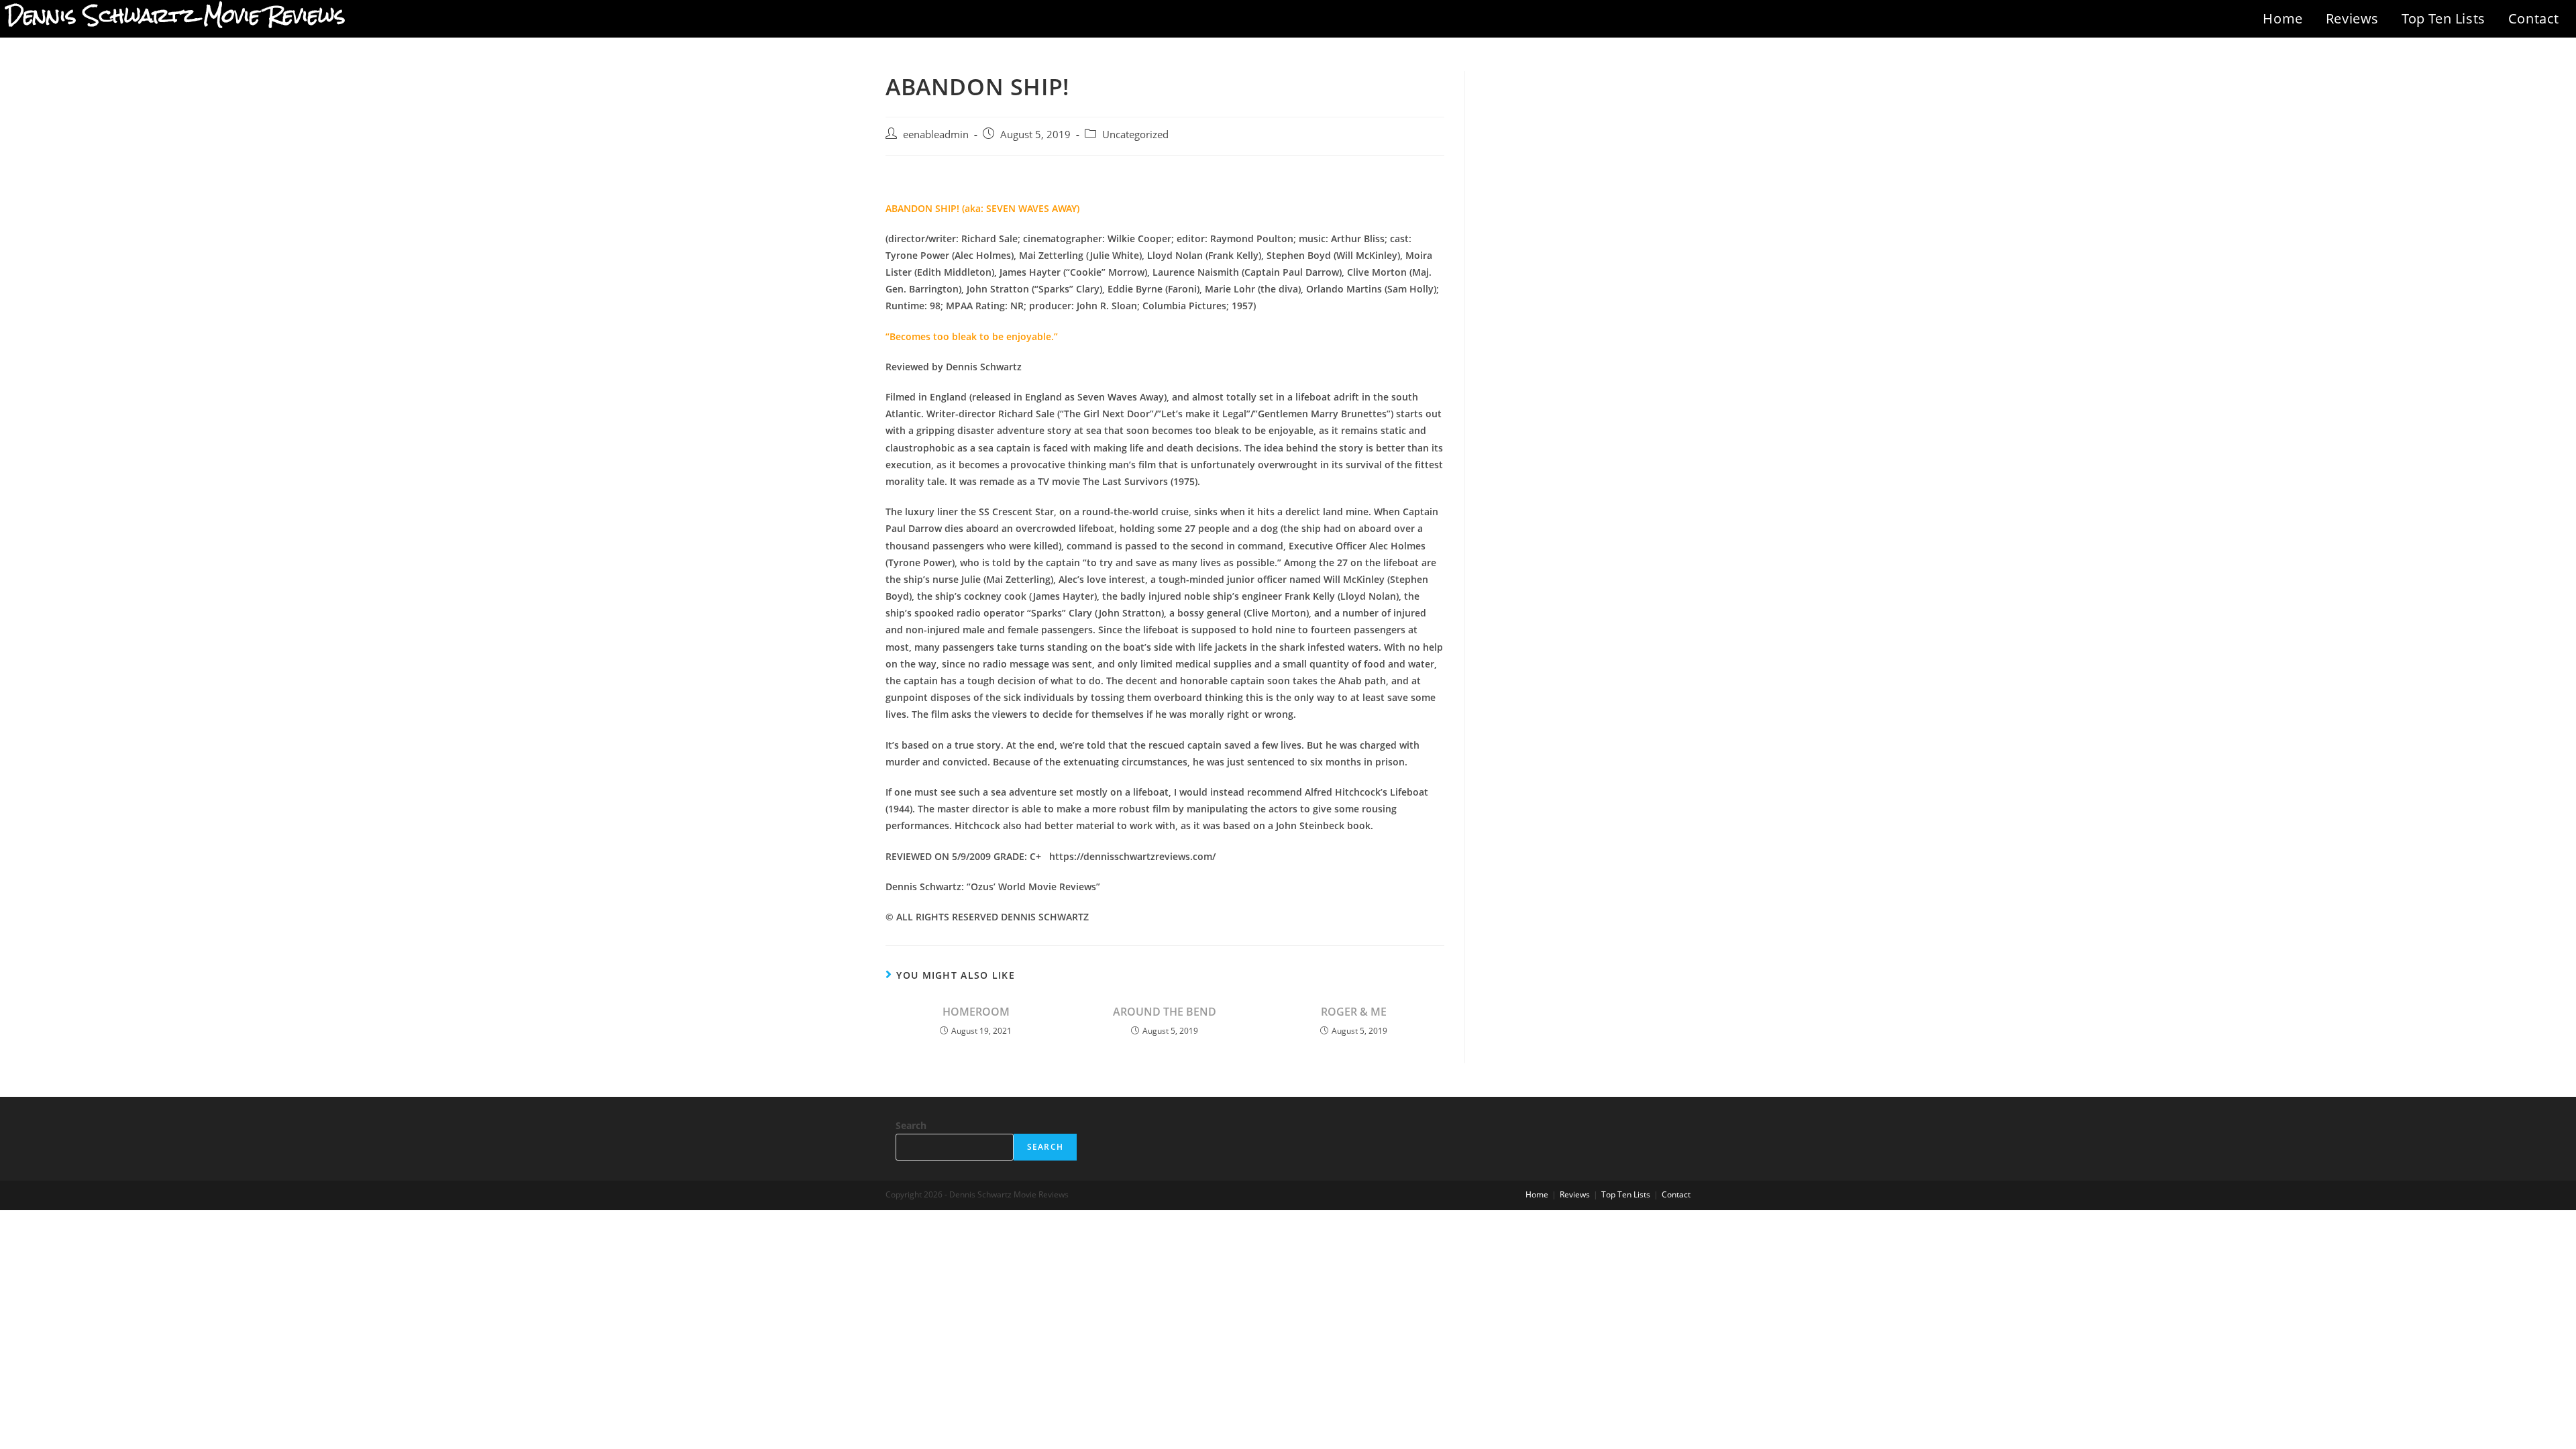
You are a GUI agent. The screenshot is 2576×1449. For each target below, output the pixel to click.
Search (911, 1125)
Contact (2534, 18)
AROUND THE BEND (1165, 1012)
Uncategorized (1135, 135)
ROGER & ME (1354, 1012)
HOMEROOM (976, 1012)
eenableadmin (936, 135)
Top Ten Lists (2444, 18)
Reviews (2352, 18)
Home (2283, 18)
